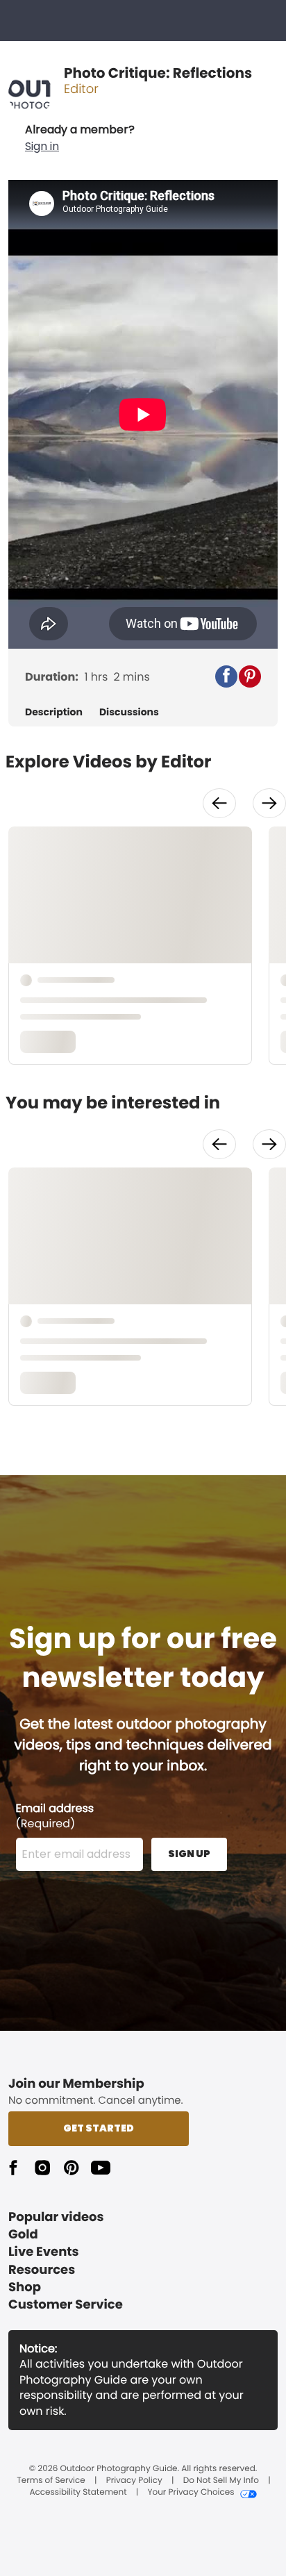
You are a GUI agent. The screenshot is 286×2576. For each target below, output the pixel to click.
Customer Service (66, 2305)
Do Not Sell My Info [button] (221, 2481)
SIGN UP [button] (189, 1854)
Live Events (44, 2252)
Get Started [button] (99, 2128)
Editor (81, 89)
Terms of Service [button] (51, 2481)
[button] (80, 138)
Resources (42, 2270)
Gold (23, 2235)
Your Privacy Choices (191, 2493)
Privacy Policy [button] (134, 2481)
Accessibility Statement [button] (78, 2493)
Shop (25, 2287)
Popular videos (56, 2217)
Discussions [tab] (129, 712)
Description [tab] (54, 712)
